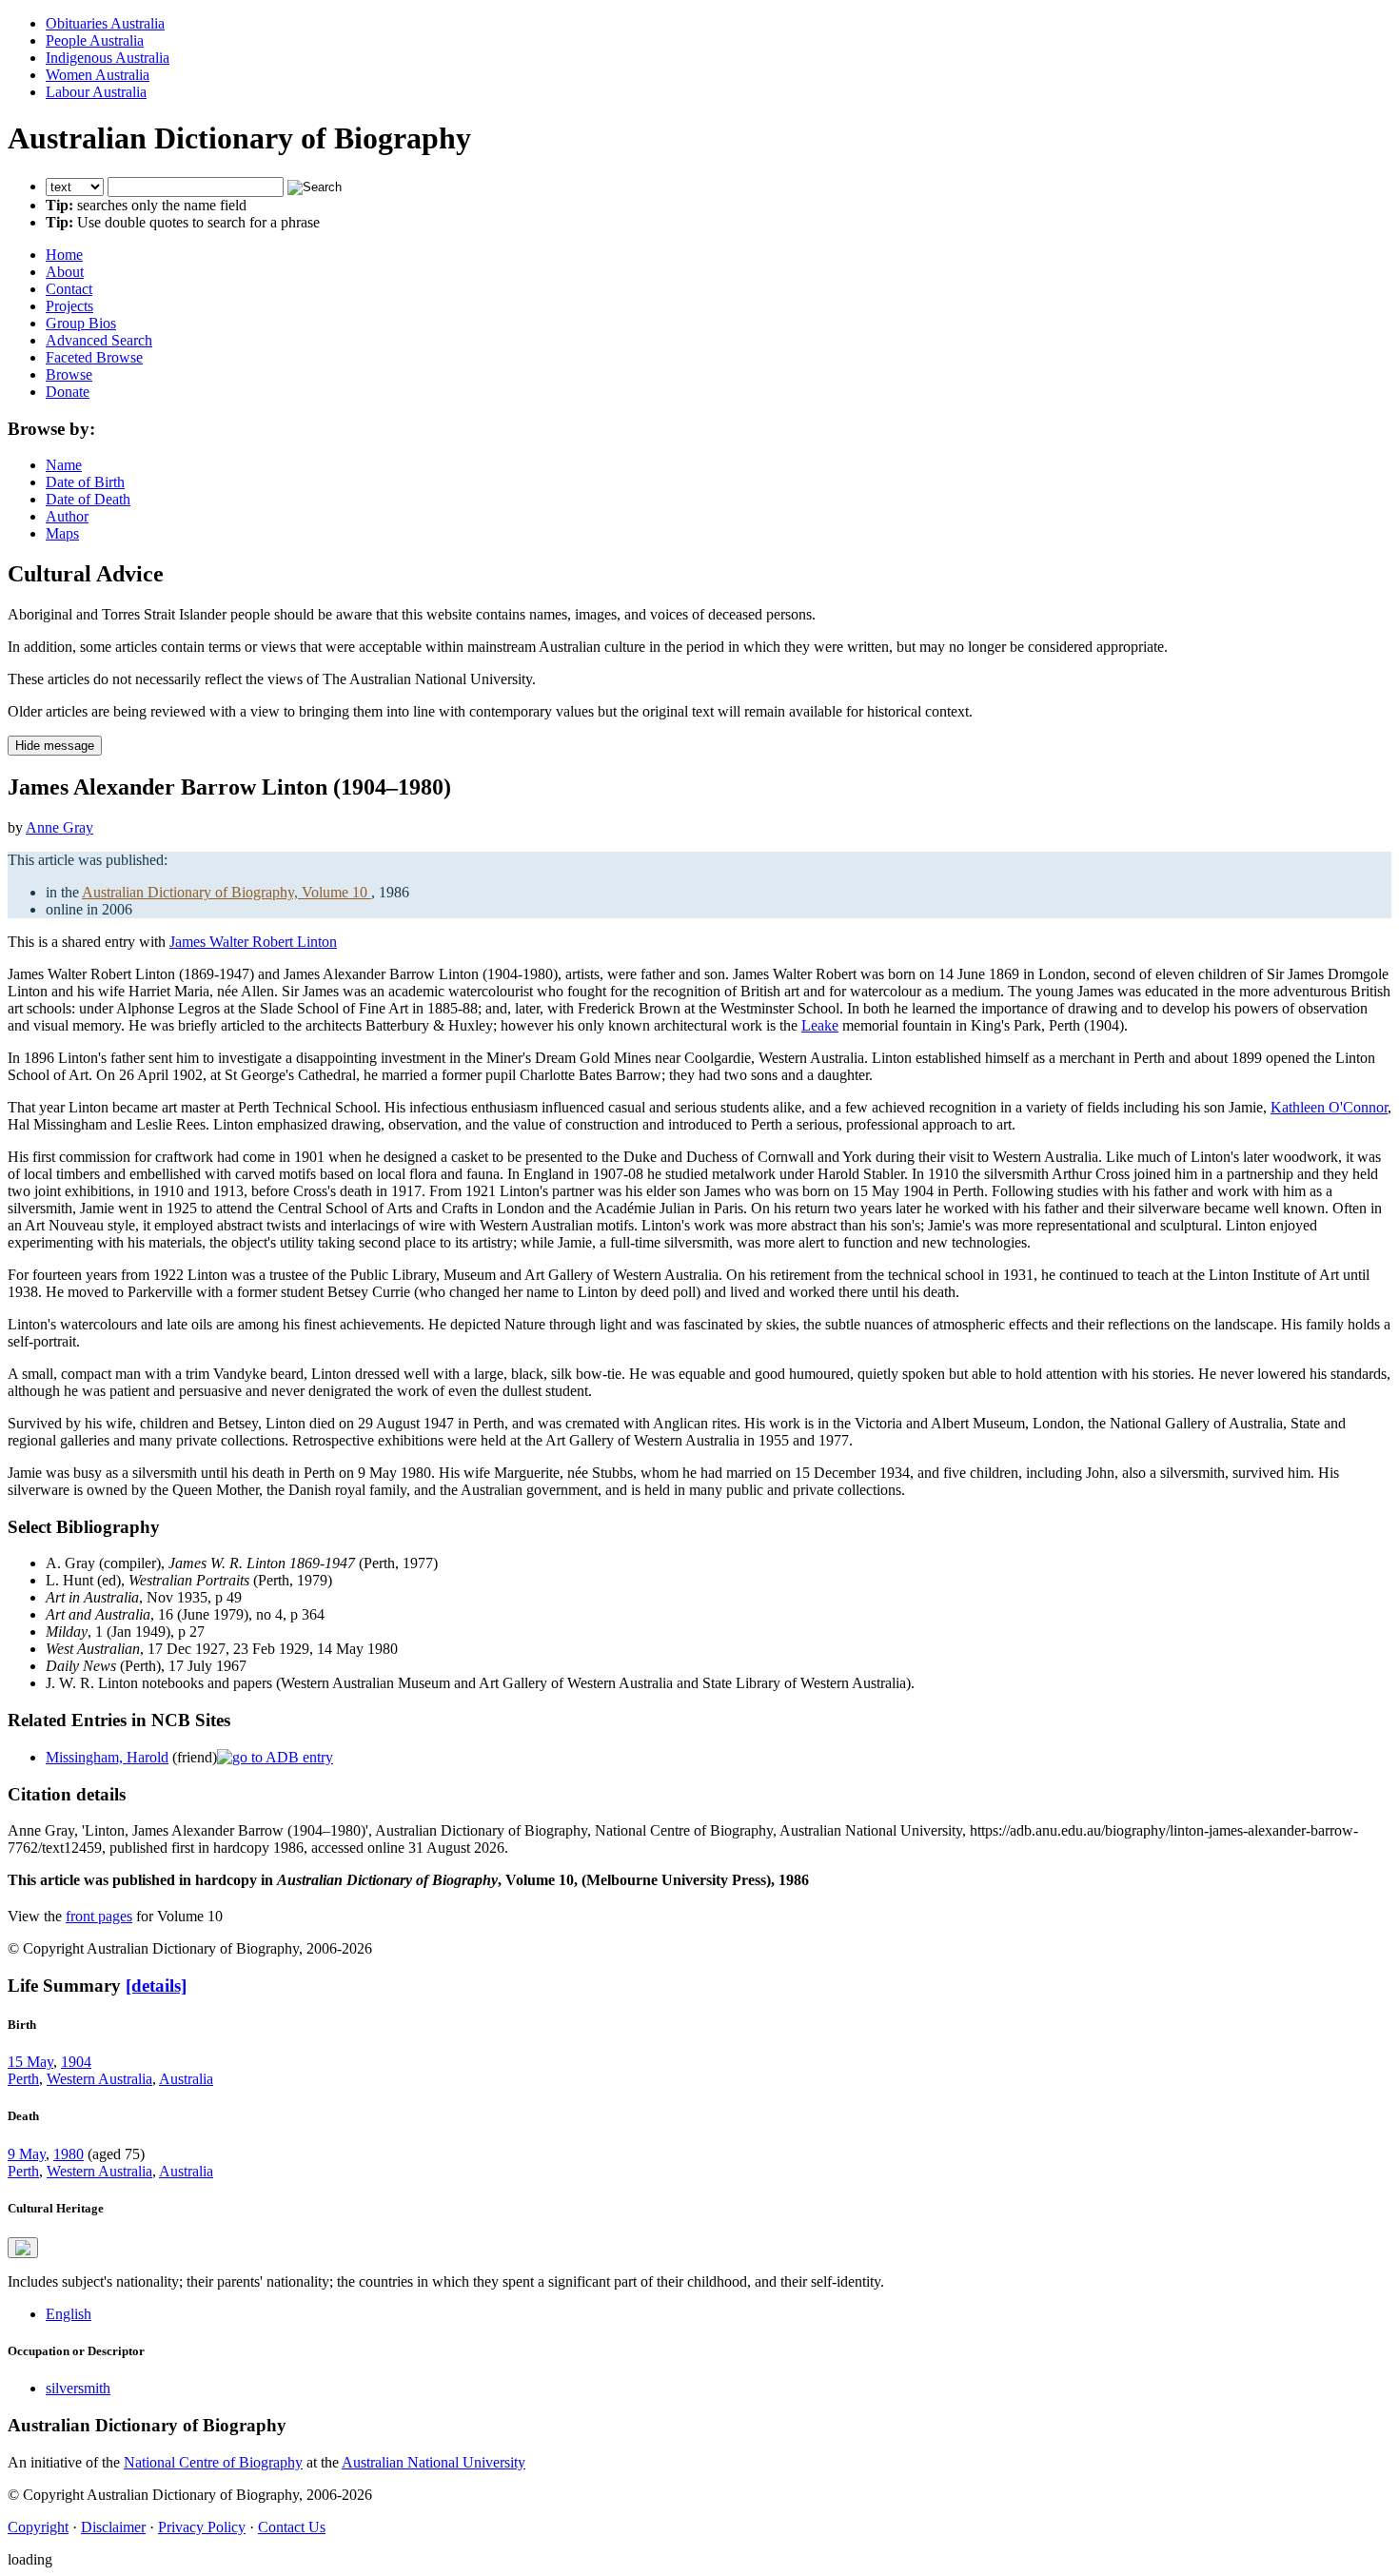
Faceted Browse (94, 357)
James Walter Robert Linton (253, 942)
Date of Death (88, 499)
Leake (820, 1025)
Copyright (38, 2527)
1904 (76, 2062)
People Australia (95, 40)
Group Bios (81, 323)
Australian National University (433, 2462)
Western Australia (99, 2079)
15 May (30, 2062)
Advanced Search (99, 340)
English (69, 2314)
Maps (62, 533)
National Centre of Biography (213, 2462)
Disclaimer (113, 2527)
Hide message (55, 746)
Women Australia (98, 75)
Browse (69, 374)
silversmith (78, 2388)
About (65, 272)
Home (64, 255)
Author (67, 516)
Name (64, 465)
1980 (69, 2154)
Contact (69, 289)
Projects (69, 306)
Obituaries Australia (105, 23)
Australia (186, 2079)
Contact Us (292, 2527)
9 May (27, 2154)
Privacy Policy (202, 2527)
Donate (68, 392)
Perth (23, 2079)
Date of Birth (85, 482)
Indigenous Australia (108, 58)
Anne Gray (59, 827)
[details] (156, 1986)
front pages (99, 1916)
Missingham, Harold (107, 1757)
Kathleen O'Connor (1329, 1107)
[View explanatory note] (23, 2248)
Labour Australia (96, 92)
